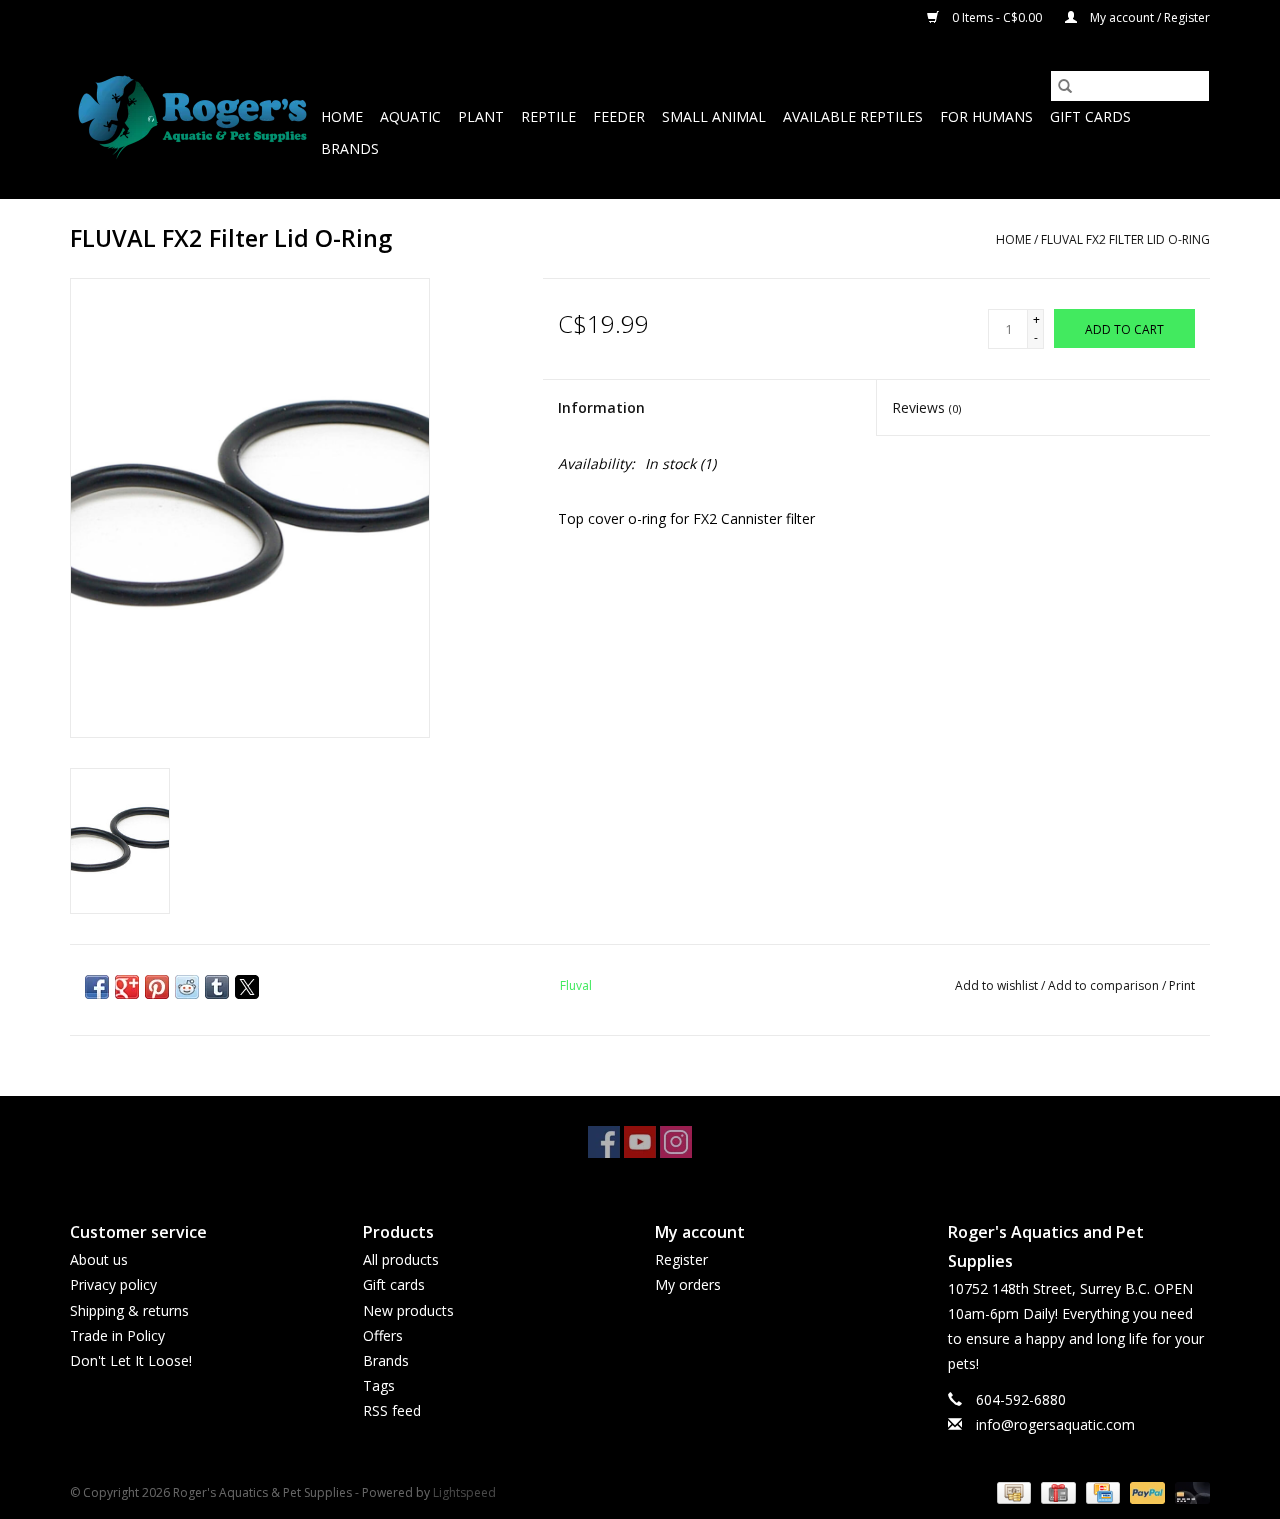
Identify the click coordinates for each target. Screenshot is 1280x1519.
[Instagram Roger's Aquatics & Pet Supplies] (676, 1142)
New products (408, 1310)
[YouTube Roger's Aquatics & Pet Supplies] (640, 1142)
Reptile (548, 116)
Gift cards (1090, 116)
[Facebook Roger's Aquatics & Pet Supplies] (604, 1142)
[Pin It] (157, 987)
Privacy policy (113, 1284)
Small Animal (714, 116)
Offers (383, 1335)
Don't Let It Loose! (131, 1360)
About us (99, 1259)
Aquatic (410, 116)
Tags (379, 1385)
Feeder (619, 116)
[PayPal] (1145, 1491)
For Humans (986, 116)
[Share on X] (247, 987)
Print (1182, 985)
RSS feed (392, 1410)
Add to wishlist (998, 985)
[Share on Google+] (127, 987)
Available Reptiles (853, 116)
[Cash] (1012, 1491)
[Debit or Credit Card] (1189, 1491)
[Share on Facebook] (97, 987)
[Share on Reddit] (187, 987)
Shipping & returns (129, 1310)
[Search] (1065, 86)
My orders (688, 1284)
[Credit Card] (1101, 1491)
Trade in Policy (117, 1335)
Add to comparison (1105, 985)
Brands (350, 148)
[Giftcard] (1056, 1491)
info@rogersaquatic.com (1055, 1424)
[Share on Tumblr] (217, 987)
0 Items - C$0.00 (997, 17)
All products (401, 1259)
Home (342, 116)
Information (601, 407)
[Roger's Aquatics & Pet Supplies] (192, 117)
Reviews (926, 407)
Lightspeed (464, 1492)
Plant (481, 116)
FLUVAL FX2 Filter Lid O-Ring (1125, 239)
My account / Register (1148, 17)
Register (681, 1259)
